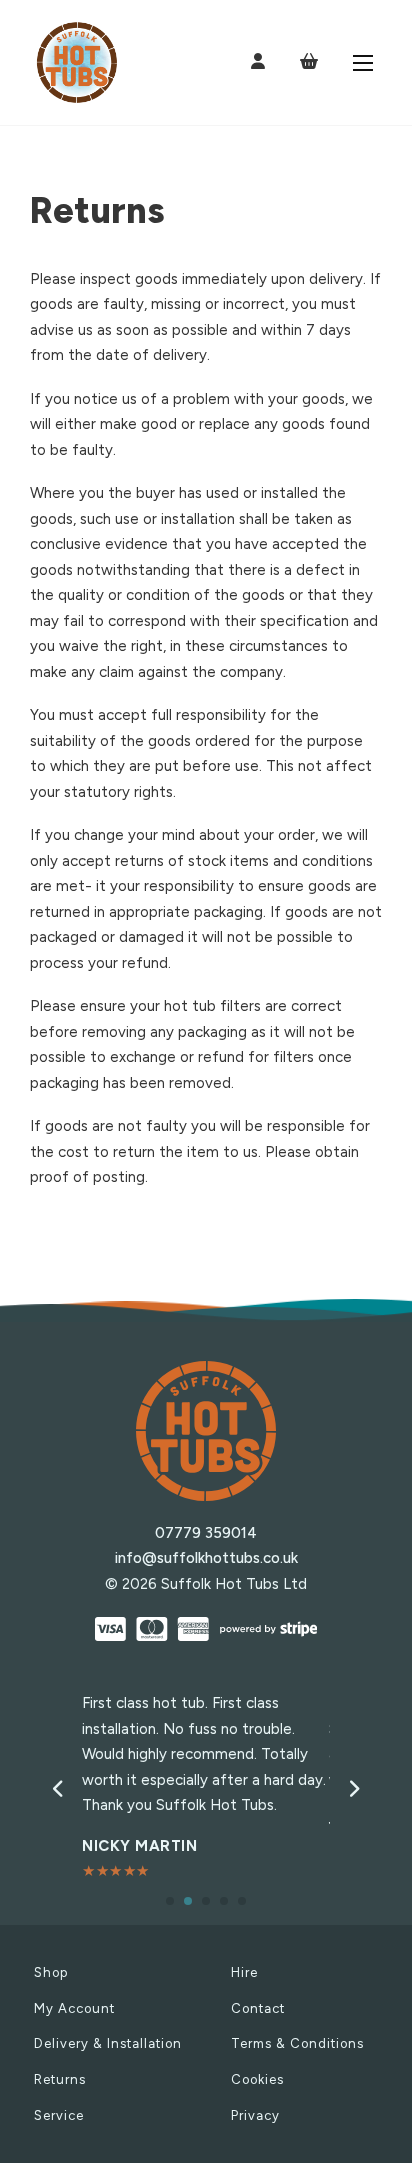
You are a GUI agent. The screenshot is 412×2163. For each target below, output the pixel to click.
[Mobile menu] (363, 63)
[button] (170, 1901)
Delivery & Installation (108, 2043)
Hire (244, 1972)
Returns (60, 2079)
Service (59, 2115)
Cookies (257, 2079)
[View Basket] (309, 61)
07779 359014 (206, 1533)
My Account (74, 2008)
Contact (258, 2008)
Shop (51, 1972)
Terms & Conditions (297, 2043)
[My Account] (258, 63)
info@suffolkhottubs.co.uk (206, 1558)
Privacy (255, 2115)
